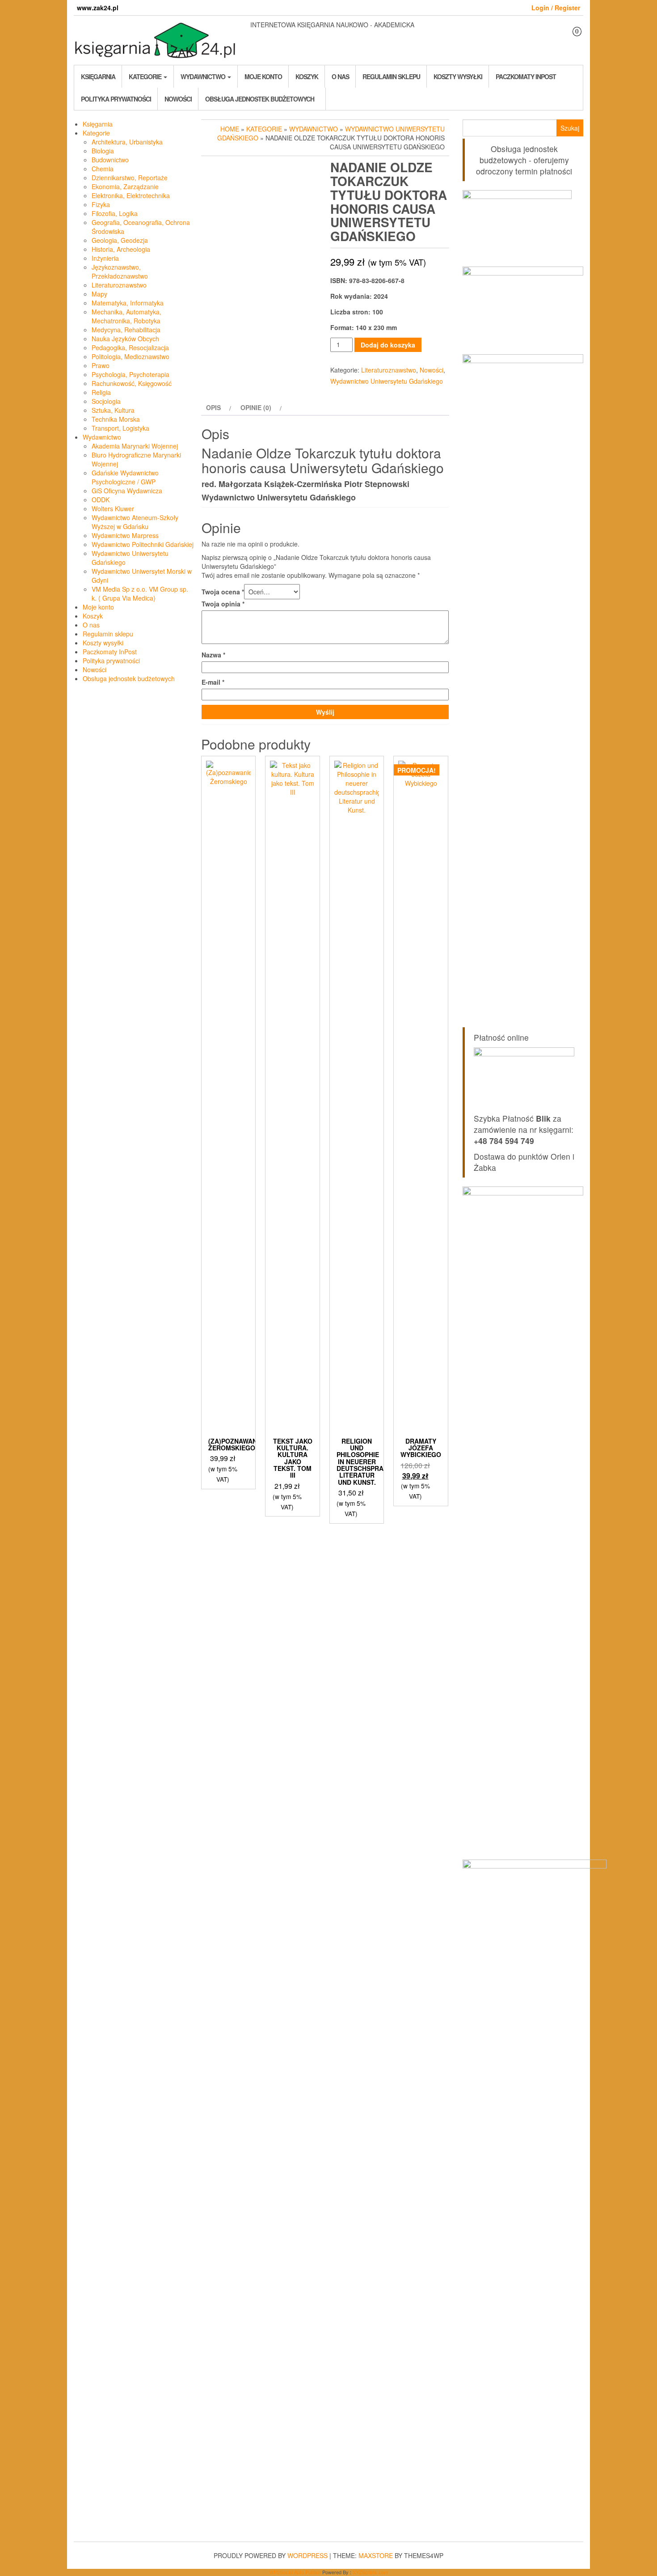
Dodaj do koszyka (388, 345)
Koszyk (307, 76)
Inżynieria (105, 258)
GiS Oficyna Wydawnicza (127, 491)
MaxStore (376, 2555)
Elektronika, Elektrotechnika (131, 195)
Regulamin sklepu (391, 76)
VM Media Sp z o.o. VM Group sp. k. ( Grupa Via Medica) (140, 593)
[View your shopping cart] (571, 39)
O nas (340, 76)
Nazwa (213, 655)
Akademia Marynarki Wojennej (135, 446)
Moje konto (263, 76)
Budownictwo (110, 160)
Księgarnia (98, 76)
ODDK (101, 500)
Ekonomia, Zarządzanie (125, 186)
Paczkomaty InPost (526, 76)
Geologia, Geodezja (120, 240)
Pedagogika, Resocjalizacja (130, 347)
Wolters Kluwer (113, 508)
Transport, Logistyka (120, 428)
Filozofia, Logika (115, 213)
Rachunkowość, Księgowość (132, 383)
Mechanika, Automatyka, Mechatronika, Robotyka (126, 316)
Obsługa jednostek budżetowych (260, 99)
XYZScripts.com (370, 2572)
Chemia (103, 169)
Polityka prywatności (116, 99)
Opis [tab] (213, 407)
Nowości (178, 99)
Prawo (101, 365)
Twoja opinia (223, 604)
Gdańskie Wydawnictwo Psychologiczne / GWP (125, 477)
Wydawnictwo (204, 76)
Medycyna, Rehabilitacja (126, 330)
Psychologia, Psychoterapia (131, 374)
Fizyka (101, 204)
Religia (101, 392)
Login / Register (556, 8)
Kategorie (146, 76)
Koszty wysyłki (458, 76)
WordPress (307, 2555)
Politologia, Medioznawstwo (131, 356)
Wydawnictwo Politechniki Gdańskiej (143, 544)
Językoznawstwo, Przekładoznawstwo (120, 271)
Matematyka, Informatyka (128, 303)
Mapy (99, 294)
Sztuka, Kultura (113, 410)
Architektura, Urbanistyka (127, 142)
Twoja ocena (223, 592)
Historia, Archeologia (121, 249)
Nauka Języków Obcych (125, 339)
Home (230, 129)
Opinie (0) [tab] (256, 407)
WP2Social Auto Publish (295, 2572)
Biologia (103, 151)
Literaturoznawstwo (119, 285)
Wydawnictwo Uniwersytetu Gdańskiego (387, 381)
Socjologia (106, 401)
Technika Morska (116, 419)
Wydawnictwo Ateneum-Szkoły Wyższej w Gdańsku (135, 522)
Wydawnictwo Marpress (125, 535)
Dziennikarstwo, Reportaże (130, 178)
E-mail (213, 682)
